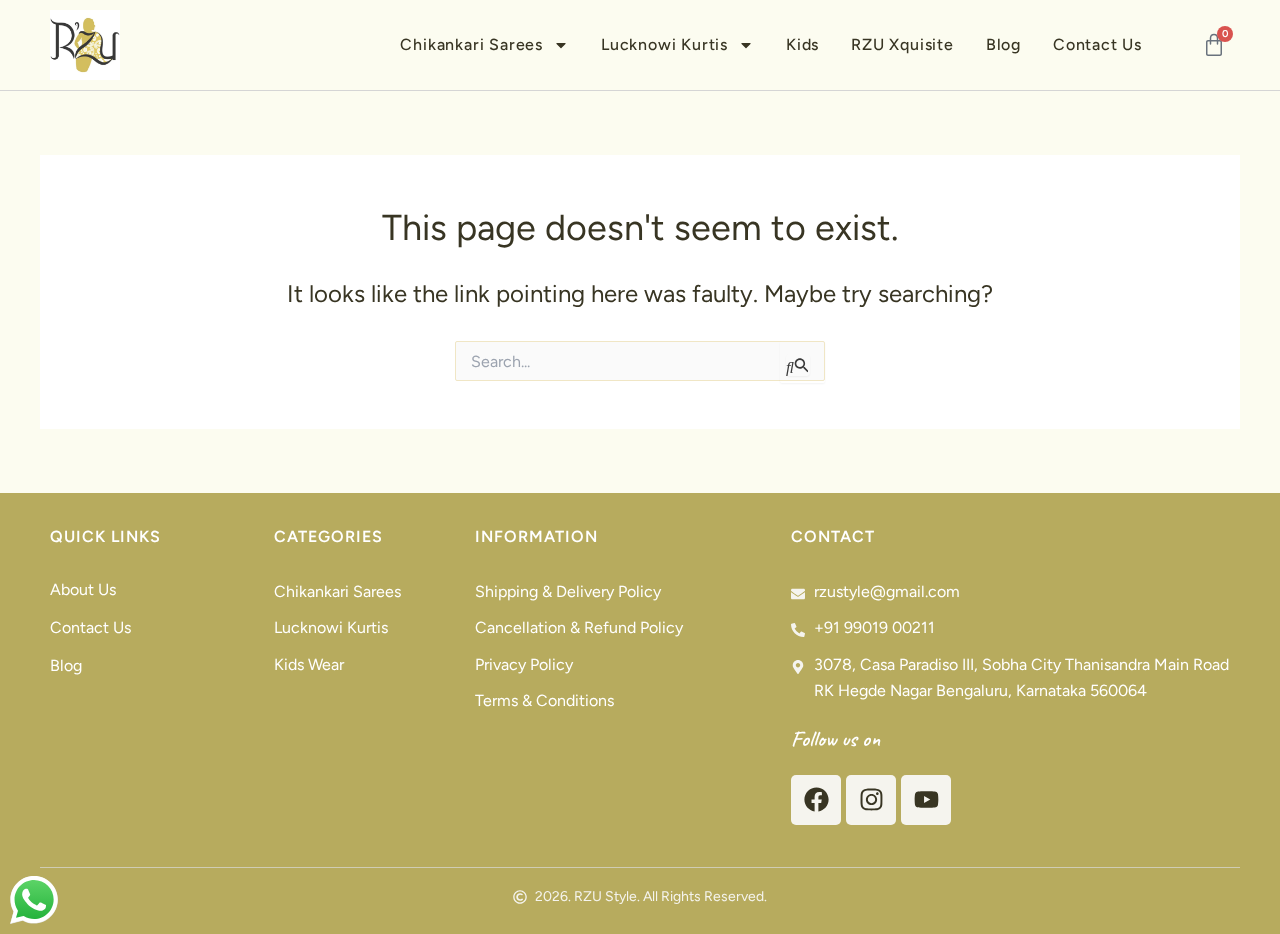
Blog (1003, 44)
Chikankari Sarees (471, 44)
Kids (802, 44)
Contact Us (1097, 44)
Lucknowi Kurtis (664, 44)
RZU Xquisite (902, 44)
